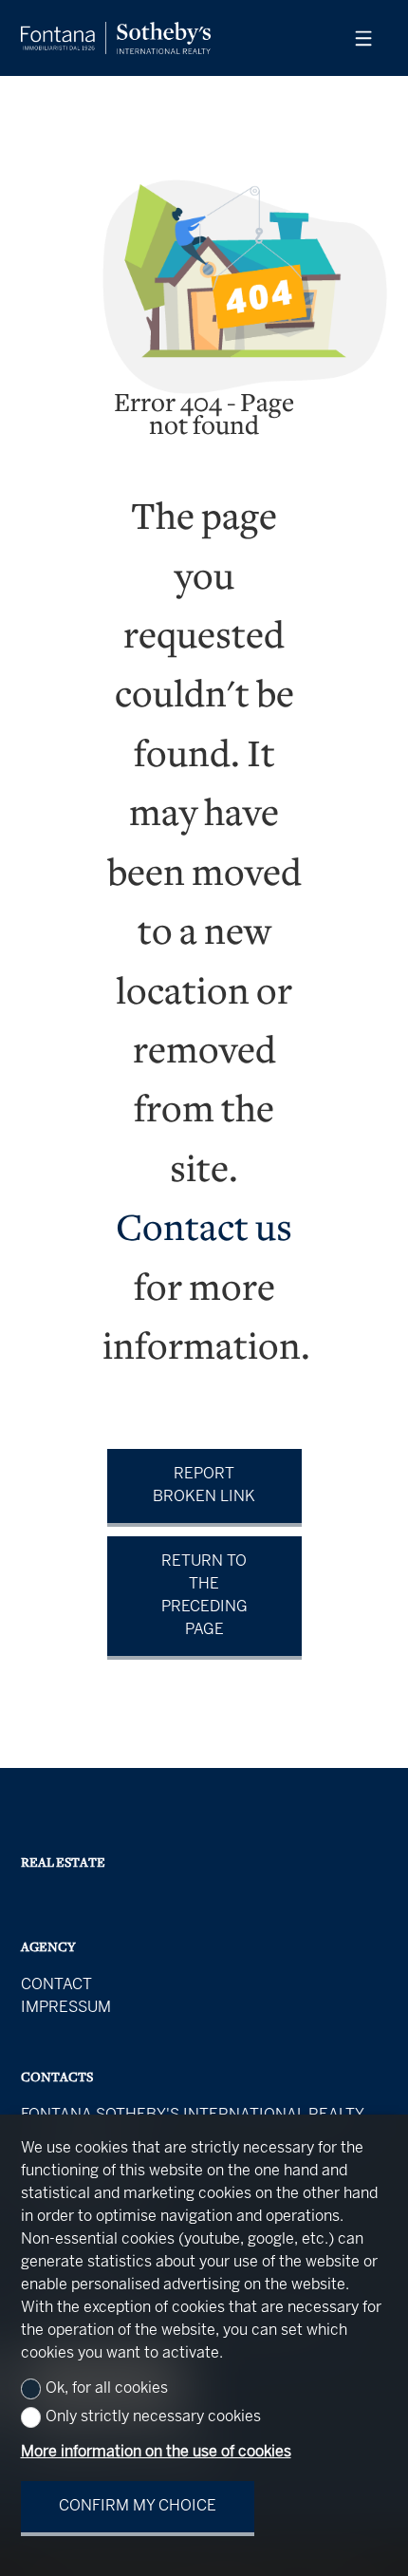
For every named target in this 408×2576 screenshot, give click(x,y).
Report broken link (204, 1485)
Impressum (66, 2008)
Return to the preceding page (204, 1596)
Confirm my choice (138, 2506)
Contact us (204, 1231)
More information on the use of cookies (156, 2452)
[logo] (116, 38)
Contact (56, 1985)
